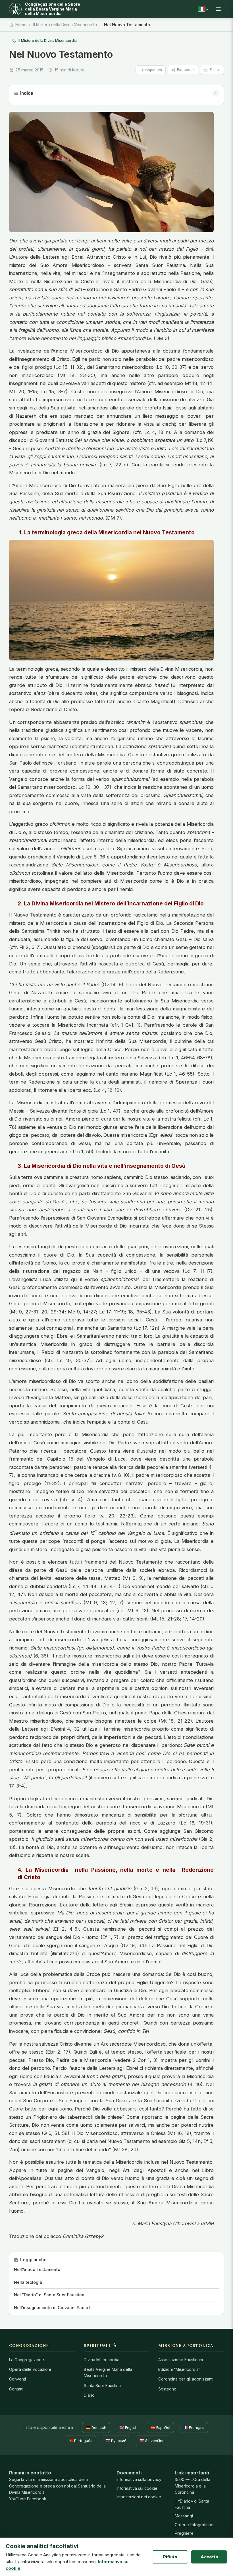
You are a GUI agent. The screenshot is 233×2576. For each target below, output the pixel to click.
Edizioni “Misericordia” (179, 2369)
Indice (118, 93)
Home (21, 25)
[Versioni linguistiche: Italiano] (203, 9)
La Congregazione (27, 2360)
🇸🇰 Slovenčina (152, 2441)
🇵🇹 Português (80, 2441)
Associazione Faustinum (181, 2360)
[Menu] (218, 9)
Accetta (209, 2557)
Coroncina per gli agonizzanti (186, 2379)
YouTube (17, 2499)
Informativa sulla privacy (139, 2479)
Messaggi (184, 2516)
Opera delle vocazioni (30, 2369)
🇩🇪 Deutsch (96, 2427)
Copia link (154, 70)
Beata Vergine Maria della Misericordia (108, 2372)
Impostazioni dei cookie (139, 2497)
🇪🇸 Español (160, 2427)
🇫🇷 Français (194, 2427)
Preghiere (184, 2533)
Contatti (16, 2389)
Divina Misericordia (102, 2360)
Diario (89, 2395)
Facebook (186, 70)
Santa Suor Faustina (102, 2385)
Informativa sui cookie (137, 2488)
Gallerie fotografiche (194, 2525)
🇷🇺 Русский (116, 2441)
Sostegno (167, 2389)
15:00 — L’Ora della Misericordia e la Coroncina (193, 2486)
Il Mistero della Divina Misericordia (65, 25)
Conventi (17, 2379)
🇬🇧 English (128, 2427)
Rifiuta (170, 2557)
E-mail (215, 70)
